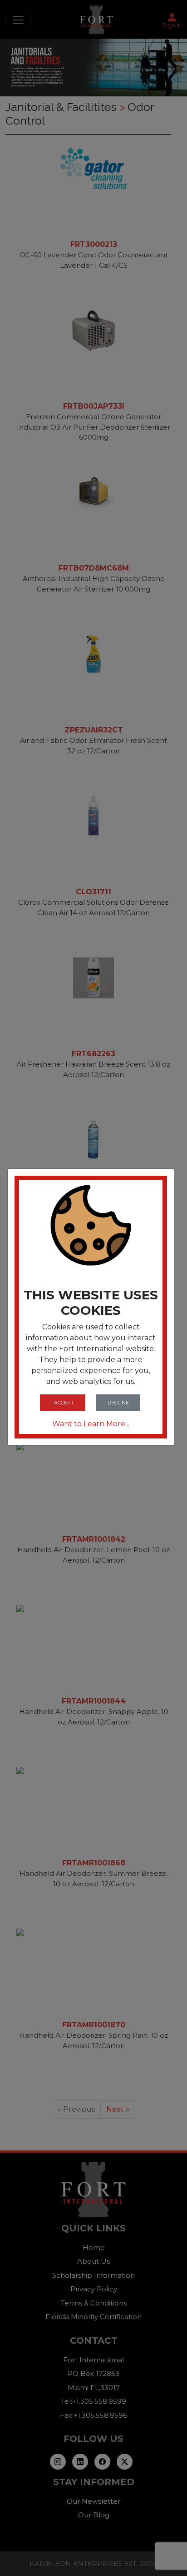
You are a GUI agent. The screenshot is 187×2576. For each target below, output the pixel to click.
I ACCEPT (63, 1403)
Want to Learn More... (91, 1424)
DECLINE (118, 1403)
